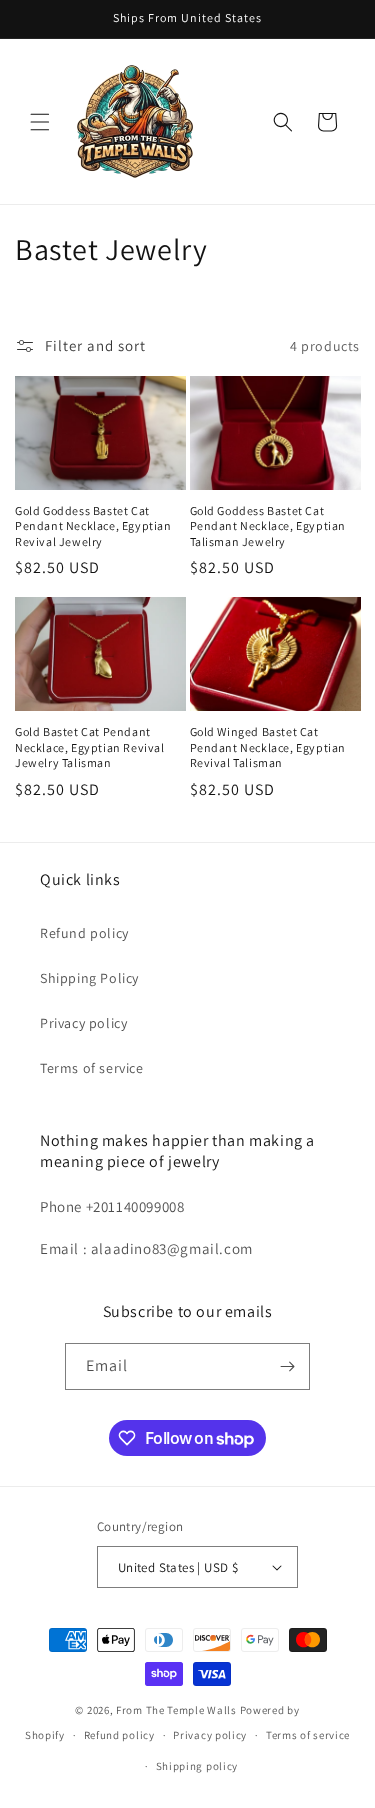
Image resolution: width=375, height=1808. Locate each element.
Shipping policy (197, 1766)
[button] (40, 122)
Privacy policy (83, 1023)
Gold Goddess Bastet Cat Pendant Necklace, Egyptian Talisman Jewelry (268, 526)
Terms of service (92, 1068)
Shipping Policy (89, 978)
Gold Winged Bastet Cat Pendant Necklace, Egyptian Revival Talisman (268, 747)
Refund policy (84, 933)
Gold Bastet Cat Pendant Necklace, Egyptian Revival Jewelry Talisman (90, 747)
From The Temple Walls (176, 1710)
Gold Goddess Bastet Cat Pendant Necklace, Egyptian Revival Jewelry (93, 526)
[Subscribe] (287, 1366)
